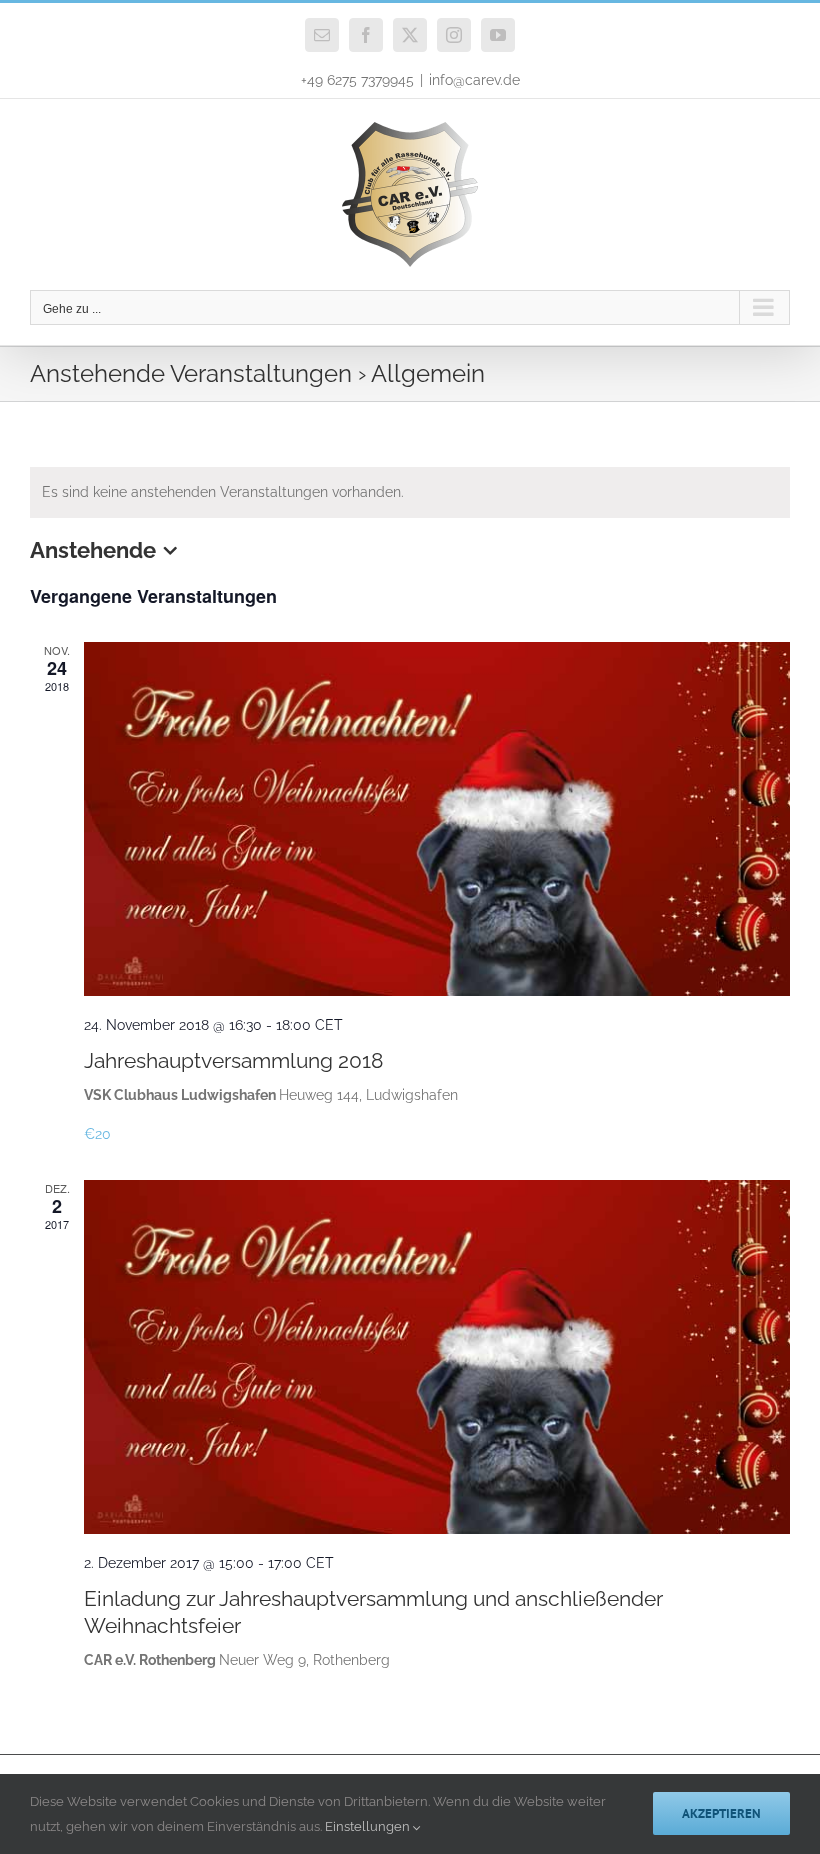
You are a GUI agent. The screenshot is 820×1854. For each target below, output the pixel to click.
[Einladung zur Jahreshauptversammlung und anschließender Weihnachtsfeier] (437, 1356)
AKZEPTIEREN (721, 1813)
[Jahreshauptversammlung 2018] (437, 818)
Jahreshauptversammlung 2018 (233, 1060)
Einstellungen (369, 1826)
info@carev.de (474, 80)
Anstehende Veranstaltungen (191, 373)
